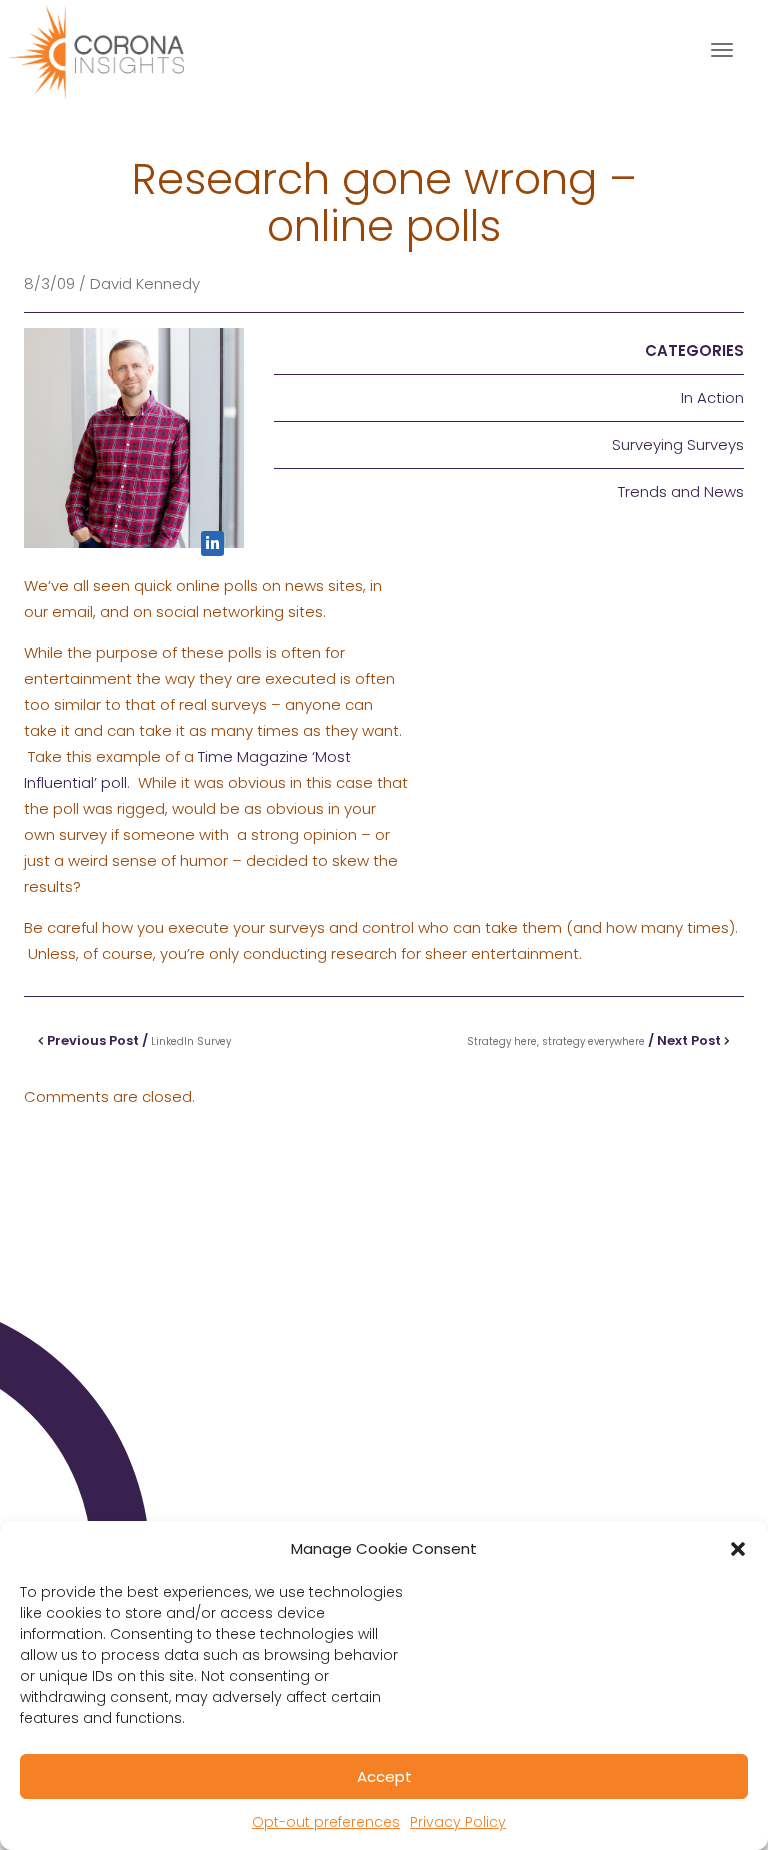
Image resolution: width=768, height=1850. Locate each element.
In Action (712, 397)
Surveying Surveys (678, 444)
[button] (738, 1549)
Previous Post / (137, 1040)
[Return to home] (114, 50)
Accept (384, 1776)
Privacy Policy (458, 1822)
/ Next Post (595, 1040)
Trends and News (681, 491)
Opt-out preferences (326, 1822)
